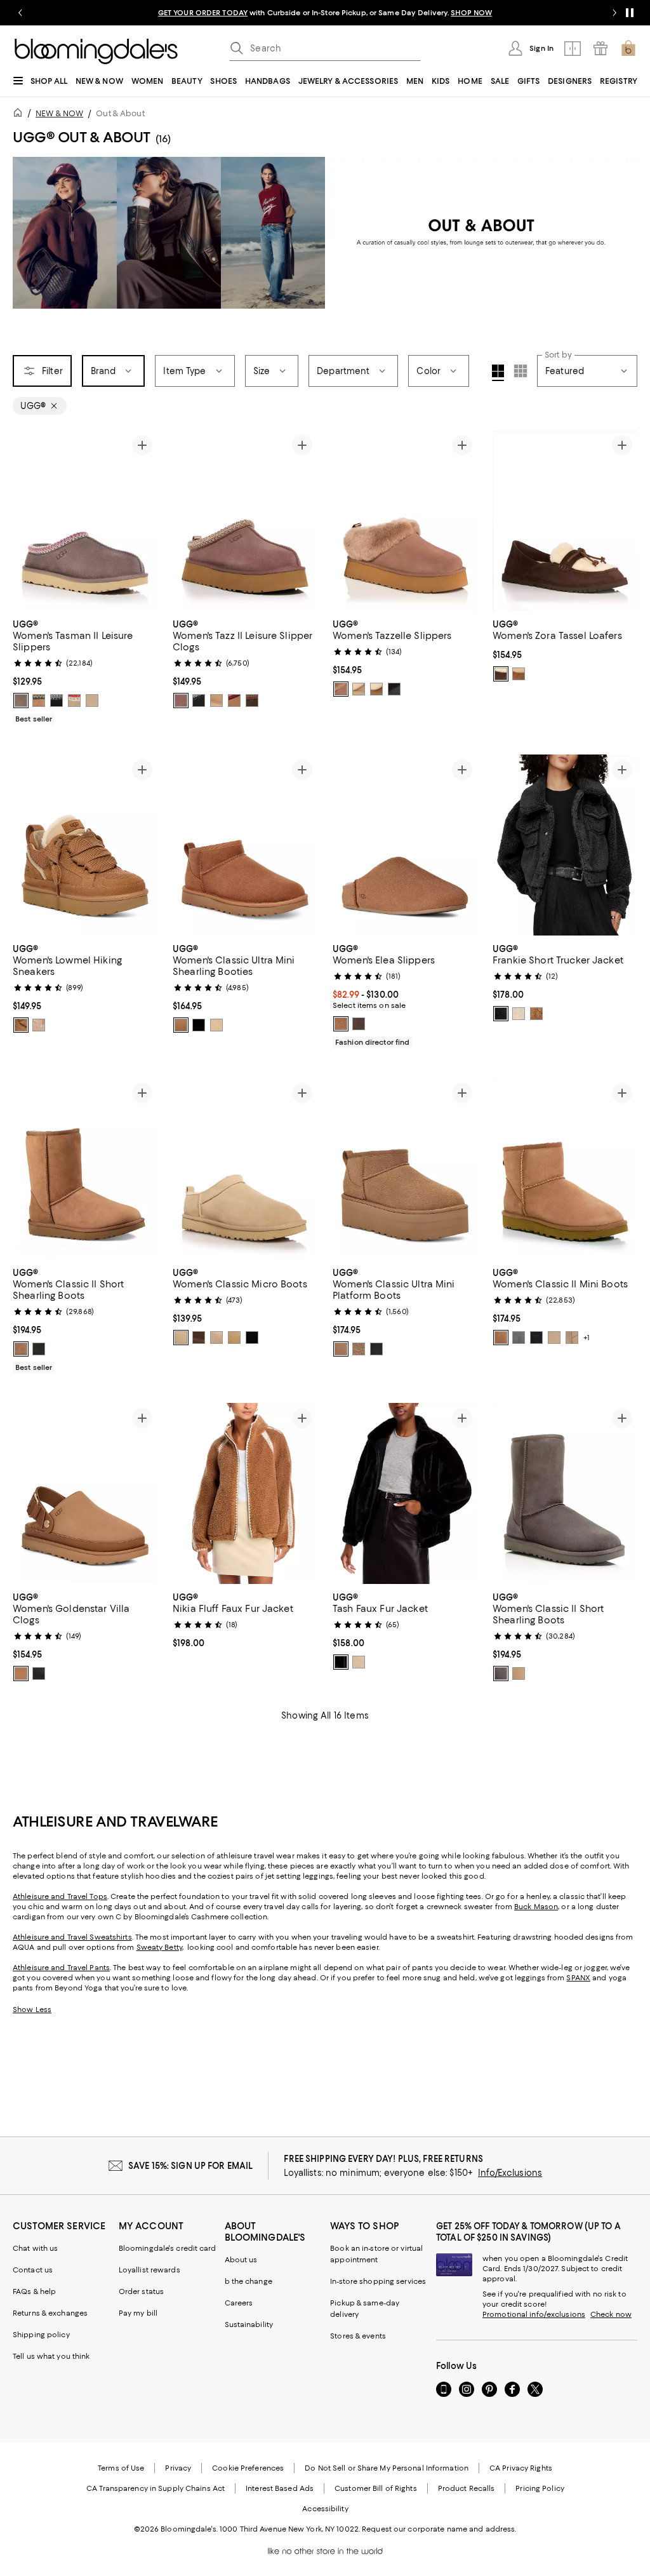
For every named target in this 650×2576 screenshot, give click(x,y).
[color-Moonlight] (92, 701)
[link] (85, 670)
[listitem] (325, 13)
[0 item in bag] (628, 48)
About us (241, 2260)
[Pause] (630, 13)
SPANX (578, 1978)
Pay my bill (138, 2313)
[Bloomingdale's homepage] (20, 115)
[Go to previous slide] (20, 13)
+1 (587, 1338)
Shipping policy (41, 2335)
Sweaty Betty (159, 1947)
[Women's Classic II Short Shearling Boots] (85, 1168)
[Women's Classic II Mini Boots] (565, 1168)
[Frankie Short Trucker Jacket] (565, 845)
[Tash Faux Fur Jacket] (405, 1493)
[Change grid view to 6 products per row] (521, 371)
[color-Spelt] (359, 1662)
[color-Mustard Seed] (359, 689)
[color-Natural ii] (519, 1014)
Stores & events (358, 2336)
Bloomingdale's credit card (168, 2248)
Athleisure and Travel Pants (61, 1968)
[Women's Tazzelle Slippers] (405, 520)
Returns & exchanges (50, 2313)
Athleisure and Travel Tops (60, 1896)
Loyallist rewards (149, 2270)
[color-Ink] (501, 1014)
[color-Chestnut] (39, 701)
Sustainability (249, 2324)
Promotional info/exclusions (534, 2314)
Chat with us (35, 2248)
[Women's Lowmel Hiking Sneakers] (85, 845)
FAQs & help (34, 2291)
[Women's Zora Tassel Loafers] (565, 520)
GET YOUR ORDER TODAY (203, 13)
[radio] (21, 701)
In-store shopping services (378, 2281)
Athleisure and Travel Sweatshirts (72, 1937)
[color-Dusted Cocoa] (252, 701)
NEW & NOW (59, 113)
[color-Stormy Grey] (21, 701)
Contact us (33, 2270)
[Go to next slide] (614, 13)
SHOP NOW (471, 13)
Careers (239, 2303)
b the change (249, 2281)
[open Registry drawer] (600, 48)
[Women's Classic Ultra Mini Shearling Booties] (245, 845)
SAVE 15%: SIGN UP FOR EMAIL (191, 2166)
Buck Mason (536, 1907)
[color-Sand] (216, 701)
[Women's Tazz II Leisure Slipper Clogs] (245, 520)
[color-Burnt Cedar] (501, 674)
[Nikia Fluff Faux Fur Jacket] (245, 1493)
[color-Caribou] (341, 689)
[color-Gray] (519, 1338)
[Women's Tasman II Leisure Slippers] (85, 520)
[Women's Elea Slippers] (405, 845)
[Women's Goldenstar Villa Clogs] (85, 1493)
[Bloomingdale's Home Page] (96, 51)
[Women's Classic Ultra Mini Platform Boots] (405, 1168)
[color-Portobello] (181, 701)
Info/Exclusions (510, 2173)
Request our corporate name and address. (439, 2529)
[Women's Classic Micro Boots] (245, 1168)
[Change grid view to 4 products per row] (498, 373)
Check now (611, 2314)
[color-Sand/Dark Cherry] (74, 701)
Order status (141, 2291)
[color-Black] (56, 701)
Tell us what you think (51, 2356)
